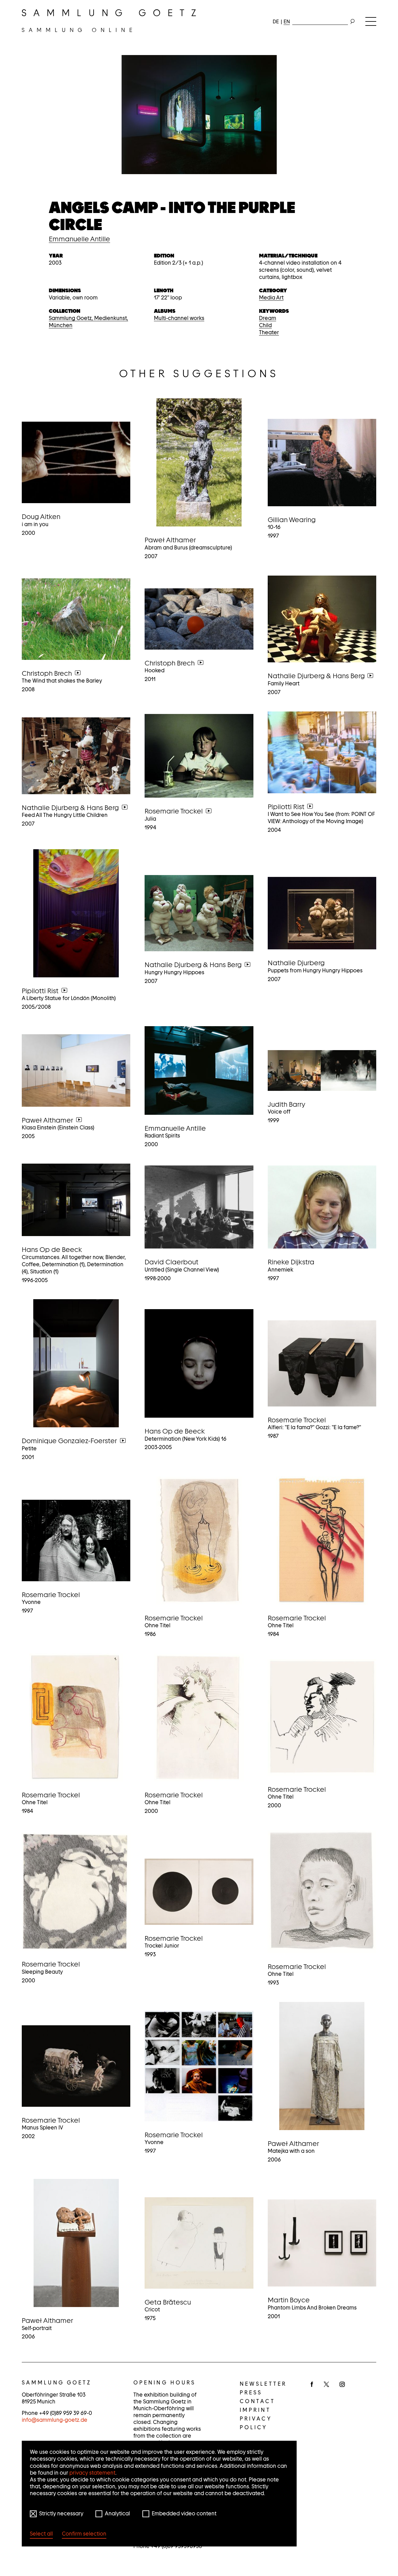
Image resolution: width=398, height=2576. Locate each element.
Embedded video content (184, 2513)
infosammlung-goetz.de (55, 2420)
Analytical (117, 2513)
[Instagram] (342, 2385)
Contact (257, 2401)
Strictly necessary (61, 2513)
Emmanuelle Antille (79, 239)
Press (251, 2393)
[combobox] (320, 20)
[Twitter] (326, 2385)
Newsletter (263, 2384)
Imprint (255, 2410)
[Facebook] (312, 2385)
